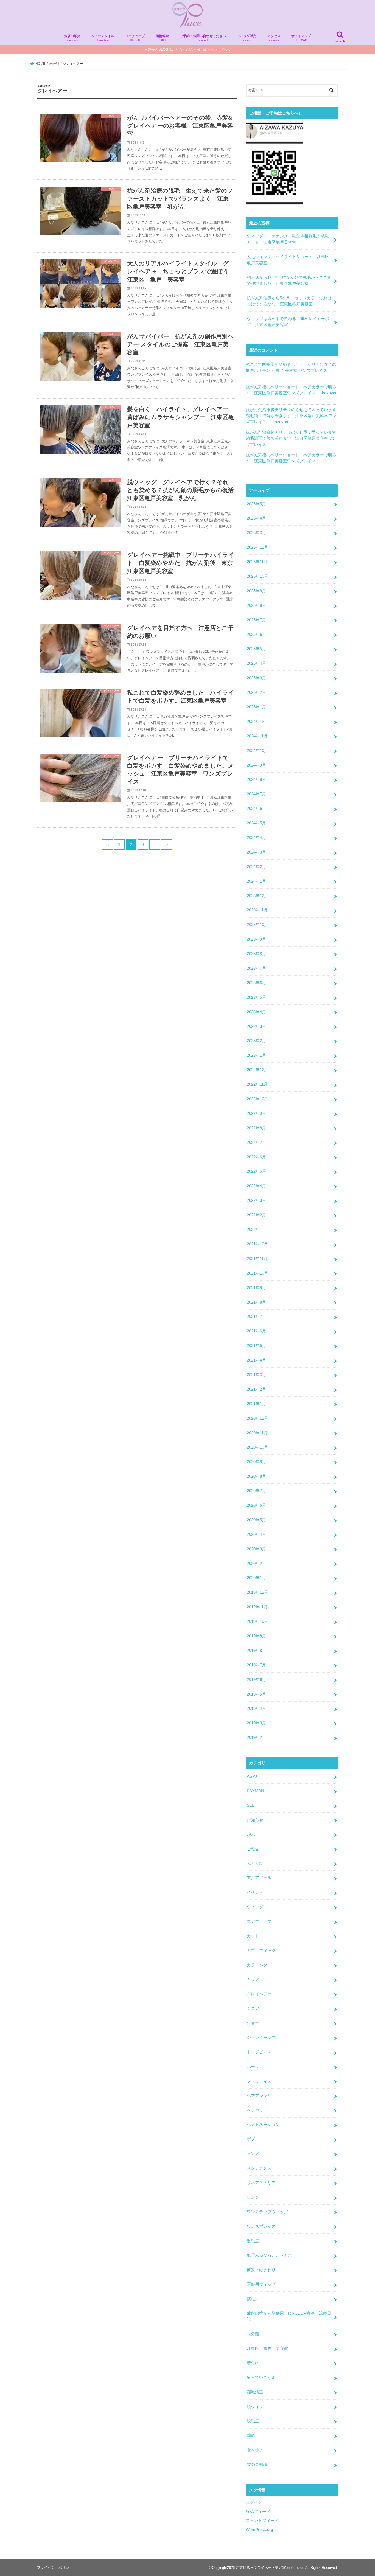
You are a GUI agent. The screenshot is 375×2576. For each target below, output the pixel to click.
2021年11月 (257, 1259)
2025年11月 (257, 562)
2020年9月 (256, 1462)
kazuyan (330, 393)
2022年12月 (258, 1070)
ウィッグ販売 (247, 38)
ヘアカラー (257, 2110)
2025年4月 (256, 663)
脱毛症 (253, 2421)
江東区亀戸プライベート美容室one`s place (270, 2568)
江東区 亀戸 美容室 (267, 2348)
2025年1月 (256, 707)
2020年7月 (256, 1491)
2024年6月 (256, 809)
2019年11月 (257, 1607)
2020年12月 (258, 1418)
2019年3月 (256, 1723)
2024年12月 (258, 722)
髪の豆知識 (257, 2465)
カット (253, 1936)
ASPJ (252, 1776)
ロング (253, 2197)
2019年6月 (256, 1680)
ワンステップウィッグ (267, 2212)
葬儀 (251, 2435)
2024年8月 (256, 779)
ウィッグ (255, 1907)
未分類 (253, 2334)
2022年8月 (256, 1128)
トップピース (259, 2052)
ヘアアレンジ (259, 2096)
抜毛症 (253, 2299)
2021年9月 (256, 1288)
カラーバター (259, 1965)
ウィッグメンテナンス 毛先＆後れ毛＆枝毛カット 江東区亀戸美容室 (288, 239)
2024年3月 (256, 852)
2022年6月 (256, 1157)
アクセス (274, 38)
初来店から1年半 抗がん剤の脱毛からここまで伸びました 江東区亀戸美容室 (289, 280)
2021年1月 (256, 1404)
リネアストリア (261, 2183)
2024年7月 (256, 794)
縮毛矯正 (255, 2392)
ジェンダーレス (261, 2038)
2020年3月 (256, 1549)
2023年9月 (256, 939)
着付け (253, 2363)
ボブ (251, 2139)
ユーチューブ (135, 38)
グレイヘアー (259, 1994)
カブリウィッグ (261, 1951)
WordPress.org (259, 2530)
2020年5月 (256, 1520)
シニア (253, 2008)
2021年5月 (256, 1346)
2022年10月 (258, 1099)
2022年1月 (256, 1230)
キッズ (253, 1980)
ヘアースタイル (103, 38)
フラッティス (259, 2081)
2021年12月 (258, 1244)
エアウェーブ (259, 1921)
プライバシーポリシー (55, 2567)
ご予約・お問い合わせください (203, 38)
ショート (255, 2023)
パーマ (253, 2067)
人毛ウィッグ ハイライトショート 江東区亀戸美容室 (288, 260)
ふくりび (255, 1863)
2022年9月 (256, 1113)
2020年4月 (256, 1534)
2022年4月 (256, 1186)
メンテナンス (259, 2168)
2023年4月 (256, 1012)
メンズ (253, 2154)
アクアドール (259, 1878)
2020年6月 (256, 1505)
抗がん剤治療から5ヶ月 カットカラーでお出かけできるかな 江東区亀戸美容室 (289, 301)
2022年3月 (256, 1200)
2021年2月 (256, 1389)
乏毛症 (253, 2241)
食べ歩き (255, 2450)
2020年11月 (257, 1433)
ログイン (254, 2502)
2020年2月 (256, 1564)
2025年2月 (256, 692)
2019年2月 (256, 1738)
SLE (251, 1805)
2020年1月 (256, 1578)
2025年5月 (256, 649)
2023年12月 (258, 896)
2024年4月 (256, 838)
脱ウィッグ (257, 2407)
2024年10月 (258, 751)
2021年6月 (256, 1331)
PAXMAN (255, 1791)
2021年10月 (258, 1273)
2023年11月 (257, 910)
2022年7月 (256, 1143)
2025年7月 (256, 620)
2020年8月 (256, 1476)
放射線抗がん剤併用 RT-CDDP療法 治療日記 (289, 2316)
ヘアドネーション (263, 2125)
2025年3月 (256, 678)
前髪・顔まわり (261, 2270)
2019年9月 (256, 1636)
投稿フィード (258, 2512)
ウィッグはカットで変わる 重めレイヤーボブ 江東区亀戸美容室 (288, 322)
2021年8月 (256, 1302)
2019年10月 (258, 1621)
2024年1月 (256, 881)
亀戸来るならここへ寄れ (269, 2255)
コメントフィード (262, 2521)
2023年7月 (256, 968)
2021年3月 (256, 1375)
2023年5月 (256, 997)
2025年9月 (256, 591)
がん (251, 1834)
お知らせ (255, 1820)
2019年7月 (256, 1665)
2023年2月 (256, 1041)
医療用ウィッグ (261, 2284)
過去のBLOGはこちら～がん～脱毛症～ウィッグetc (189, 50)
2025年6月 (256, 635)
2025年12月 (258, 547)
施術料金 (162, 38)
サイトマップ (301, 38)
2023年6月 (256, 983)
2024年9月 (256, 765)
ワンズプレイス (261, 2226)
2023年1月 (256, 1055)
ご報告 (253, 1849)
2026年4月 (256, 518)
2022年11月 (257, 1084)
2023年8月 (256, 954)
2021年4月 (256, 1360)
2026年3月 (256, 533)
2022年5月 (256, 1171)
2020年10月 (258, 1447)
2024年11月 (257, 736)
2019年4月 (256, 1708)
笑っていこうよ (261, 2378)
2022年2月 (256, 1215)
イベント (255, 1892)
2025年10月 (258, 576)
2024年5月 (256, 823)
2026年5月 (256, 504)
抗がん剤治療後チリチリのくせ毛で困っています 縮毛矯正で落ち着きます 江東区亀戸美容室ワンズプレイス (293, 416)
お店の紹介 (72, 38)
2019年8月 (256, 1651)
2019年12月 (258, 1592)
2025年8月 (256, 605)
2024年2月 (256, 867)
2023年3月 (256, 1026)
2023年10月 (258, 925)
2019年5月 (256, 1694)
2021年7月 (256, 1317)
